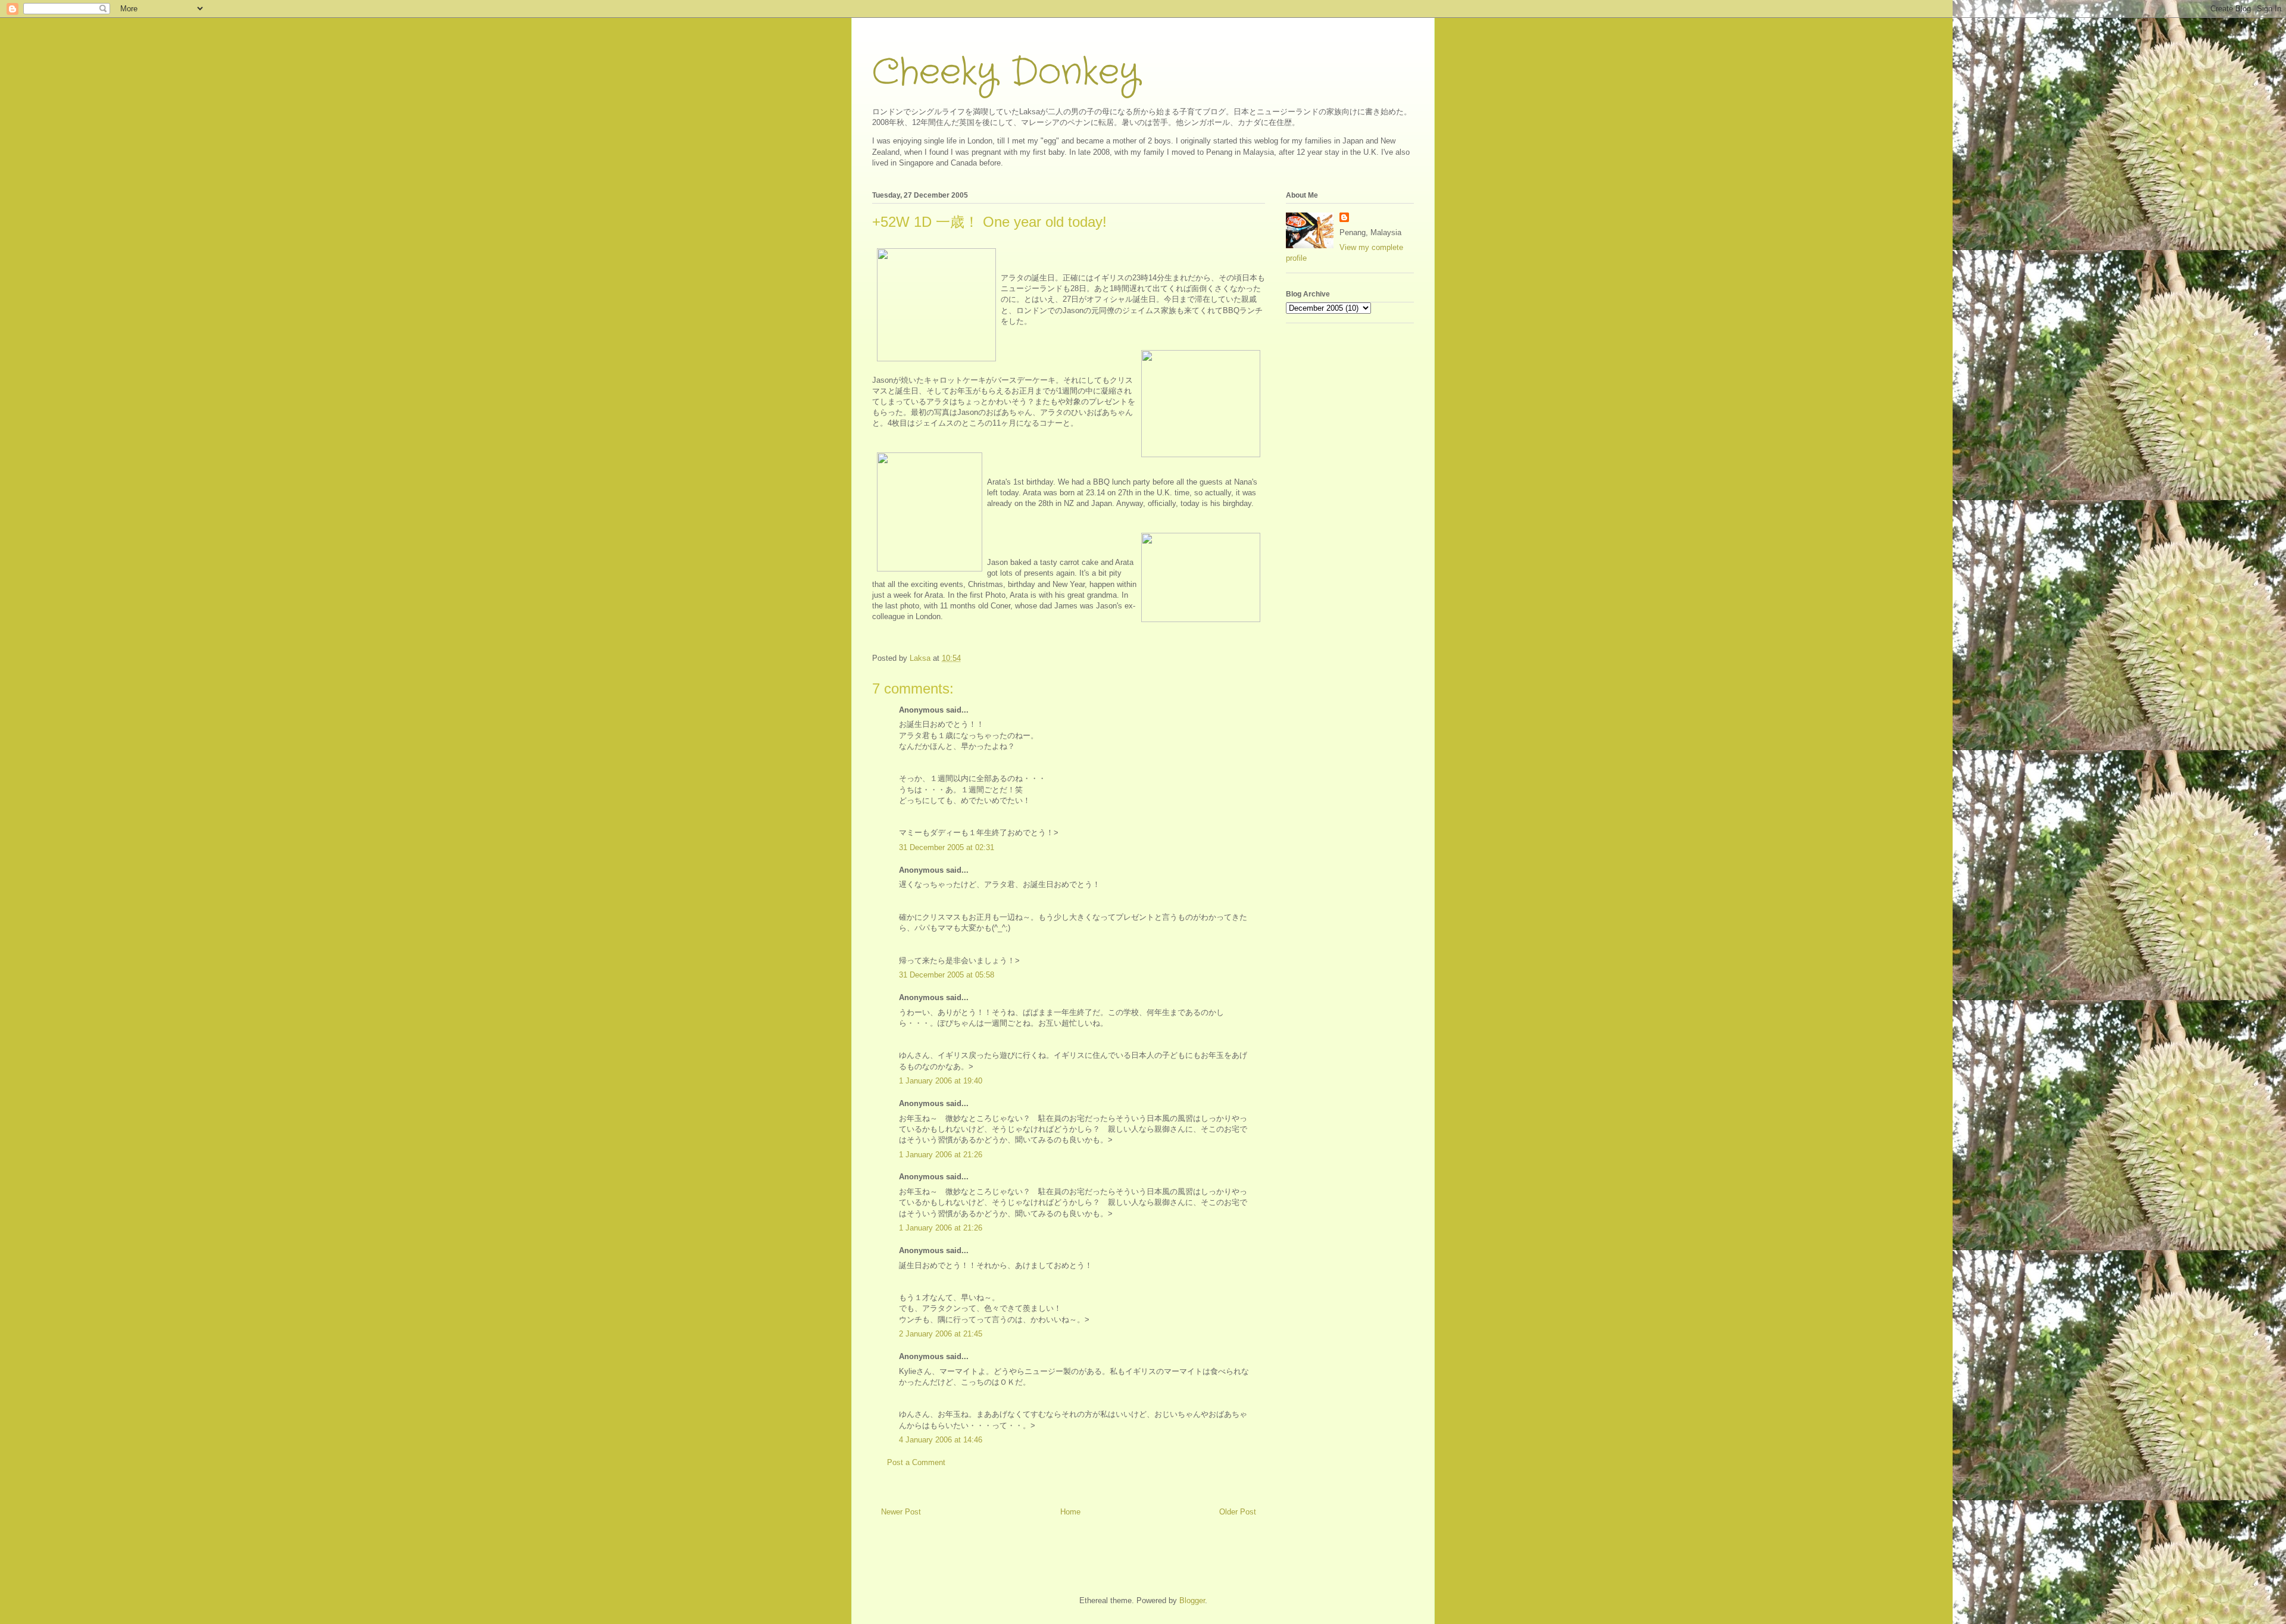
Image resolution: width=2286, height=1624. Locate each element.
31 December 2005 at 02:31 (947, 847)
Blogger (1192, 1600)
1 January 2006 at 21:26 (941, 1155)
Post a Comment (916, 1462)
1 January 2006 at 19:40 (941, 1081)
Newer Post (901, 1512)
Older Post (1238, 1512)
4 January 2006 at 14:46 (941, 1440)
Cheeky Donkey (1006, 73)
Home (1070, 1512)
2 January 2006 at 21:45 (941, 1334)
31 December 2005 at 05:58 (947, 975)
